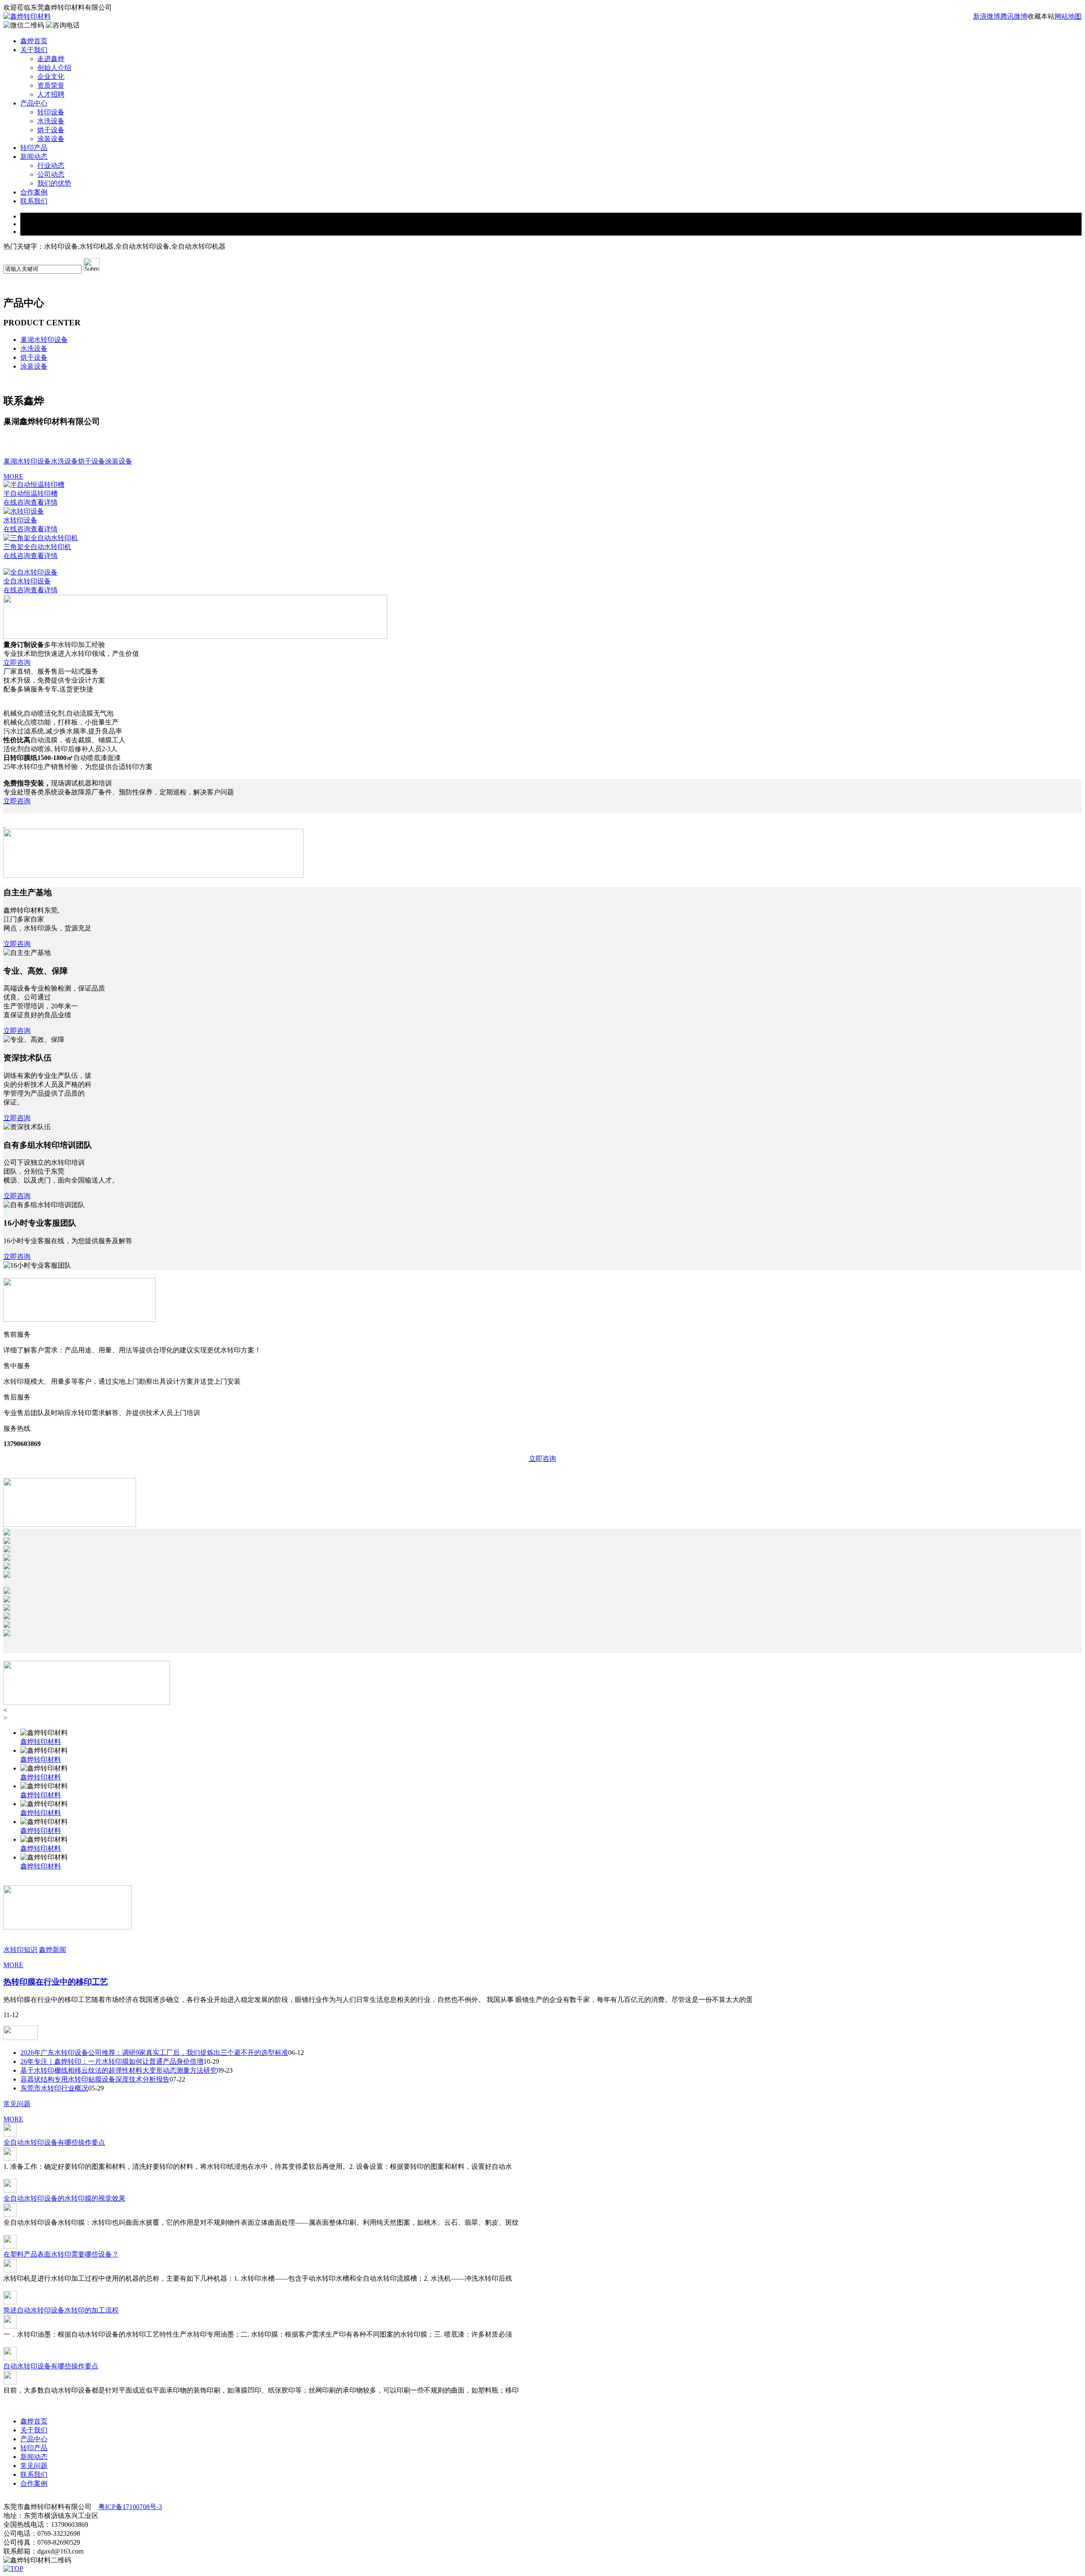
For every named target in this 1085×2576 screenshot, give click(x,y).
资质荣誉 (51, 85)
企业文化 (51, 76)
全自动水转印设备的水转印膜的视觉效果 (64, 2198)
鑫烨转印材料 (41, 1742)
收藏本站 (1041, 16)
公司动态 (51, 174)
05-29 (96, 2088)
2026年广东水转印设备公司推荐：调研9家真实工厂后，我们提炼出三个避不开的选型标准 (154, 2053)
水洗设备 (51, 121)
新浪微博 (987, 16)
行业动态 (51, 165)
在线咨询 (17, 502)
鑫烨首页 (34, 41)
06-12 (296, 2053)
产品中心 (34, 103)
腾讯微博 (1014, 16)
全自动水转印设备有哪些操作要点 (54, 2142)
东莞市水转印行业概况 (54, 2088)
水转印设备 (20, 520)
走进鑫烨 (51, 59)
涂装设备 (51, 139)
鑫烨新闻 (53, 1950)
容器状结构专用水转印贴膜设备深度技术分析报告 (95, 2079)
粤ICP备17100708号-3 (130, 2507)
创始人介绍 (54, 68)
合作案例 (34, 192)
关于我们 (34, 50)
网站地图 (1068, 16)
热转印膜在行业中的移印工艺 (56, 1982)
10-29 (211, 2061)
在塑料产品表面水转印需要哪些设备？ (61, 2254)
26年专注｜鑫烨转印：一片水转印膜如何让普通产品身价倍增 (112, 2061)
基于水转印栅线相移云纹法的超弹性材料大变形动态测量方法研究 (119, 2070)
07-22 (177, 2079)
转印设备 (51, 112)
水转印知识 (20, 1950)
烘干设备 (51, 130)
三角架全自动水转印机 (37, 547)
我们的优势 (54, 183)
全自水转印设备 (27, 581)
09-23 (225, 2070)
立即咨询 (17, 662)
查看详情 (44, 502)
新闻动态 (34, 157)
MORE (13, 476)
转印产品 (34, 148)
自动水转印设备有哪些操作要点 (51, 2366)
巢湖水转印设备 (44, 340)
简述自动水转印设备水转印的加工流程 (61, 2310)
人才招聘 (51, 94)
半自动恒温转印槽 (31, 493)
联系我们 (34, 201)
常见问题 (17, 2104)
